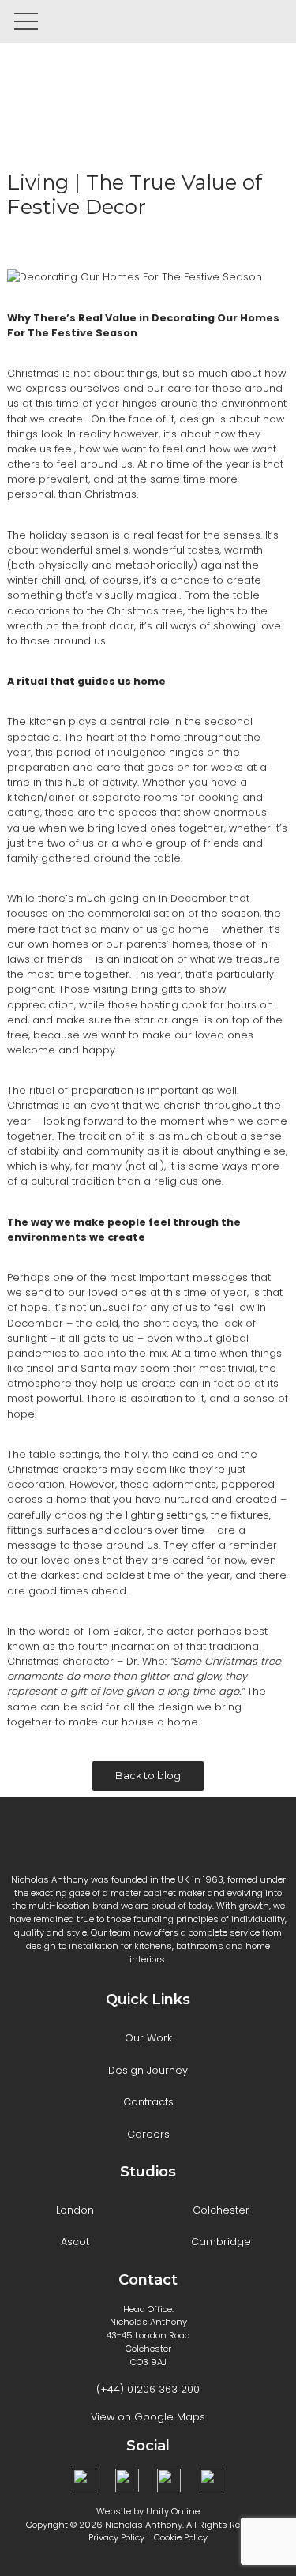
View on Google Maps (148, 2417)
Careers (148, 2134)
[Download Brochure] (233, 22)
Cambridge (221, 2242)
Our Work (148, 2038)
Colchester (221, 2210)
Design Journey (148, 2070)
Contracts (148, 2102)
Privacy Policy (116, 2537)
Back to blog (148, 1776)
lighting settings (166, 1515)
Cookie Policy (181, 2537)
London (75, 2210)
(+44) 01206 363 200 (148, 2389)
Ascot (75, 2242)
